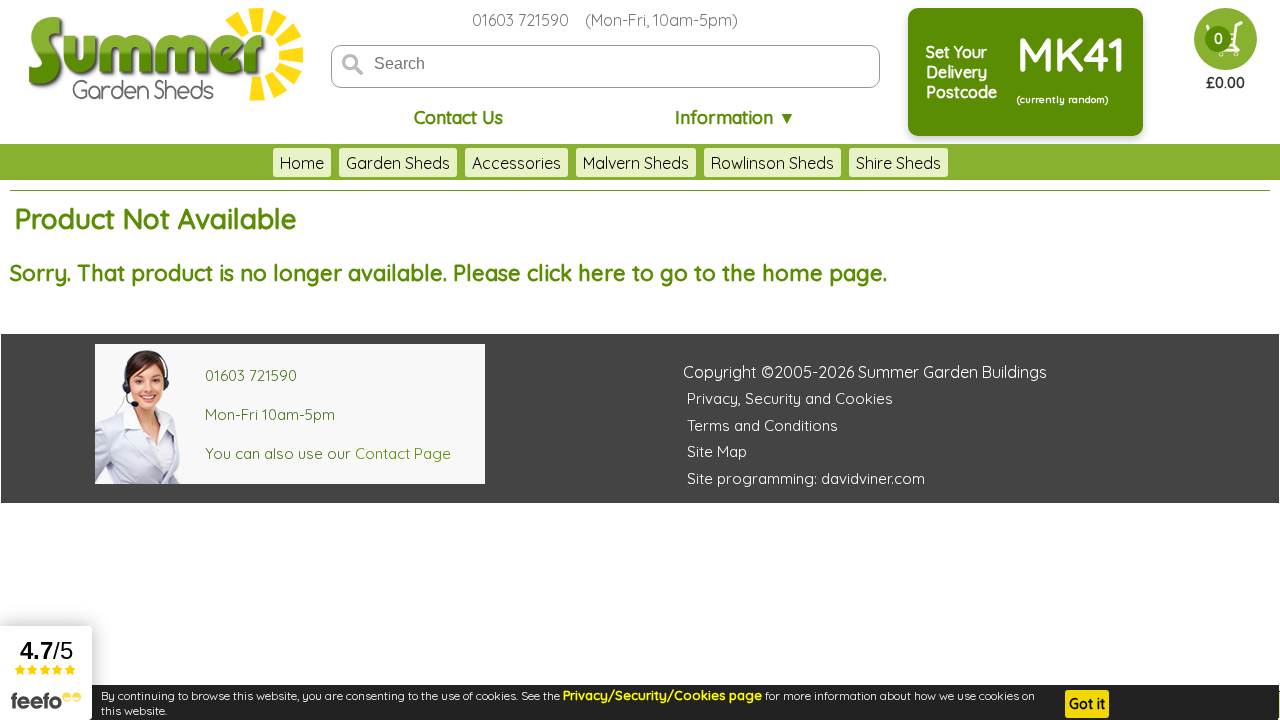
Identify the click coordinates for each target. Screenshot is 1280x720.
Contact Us (458, 117)
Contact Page (403, 453)
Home (302, 163)
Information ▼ (735, 117)
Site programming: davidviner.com (806, 478)
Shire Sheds (898, 163)
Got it (1087, 704)
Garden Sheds (398, 163)
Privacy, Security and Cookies (790, 398)
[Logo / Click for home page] (163, 56)
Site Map (717, 451)
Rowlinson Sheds (772, 163)
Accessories (516, 163)
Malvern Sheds (636, 163)
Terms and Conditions (762, 425)
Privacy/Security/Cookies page (662, 695)
